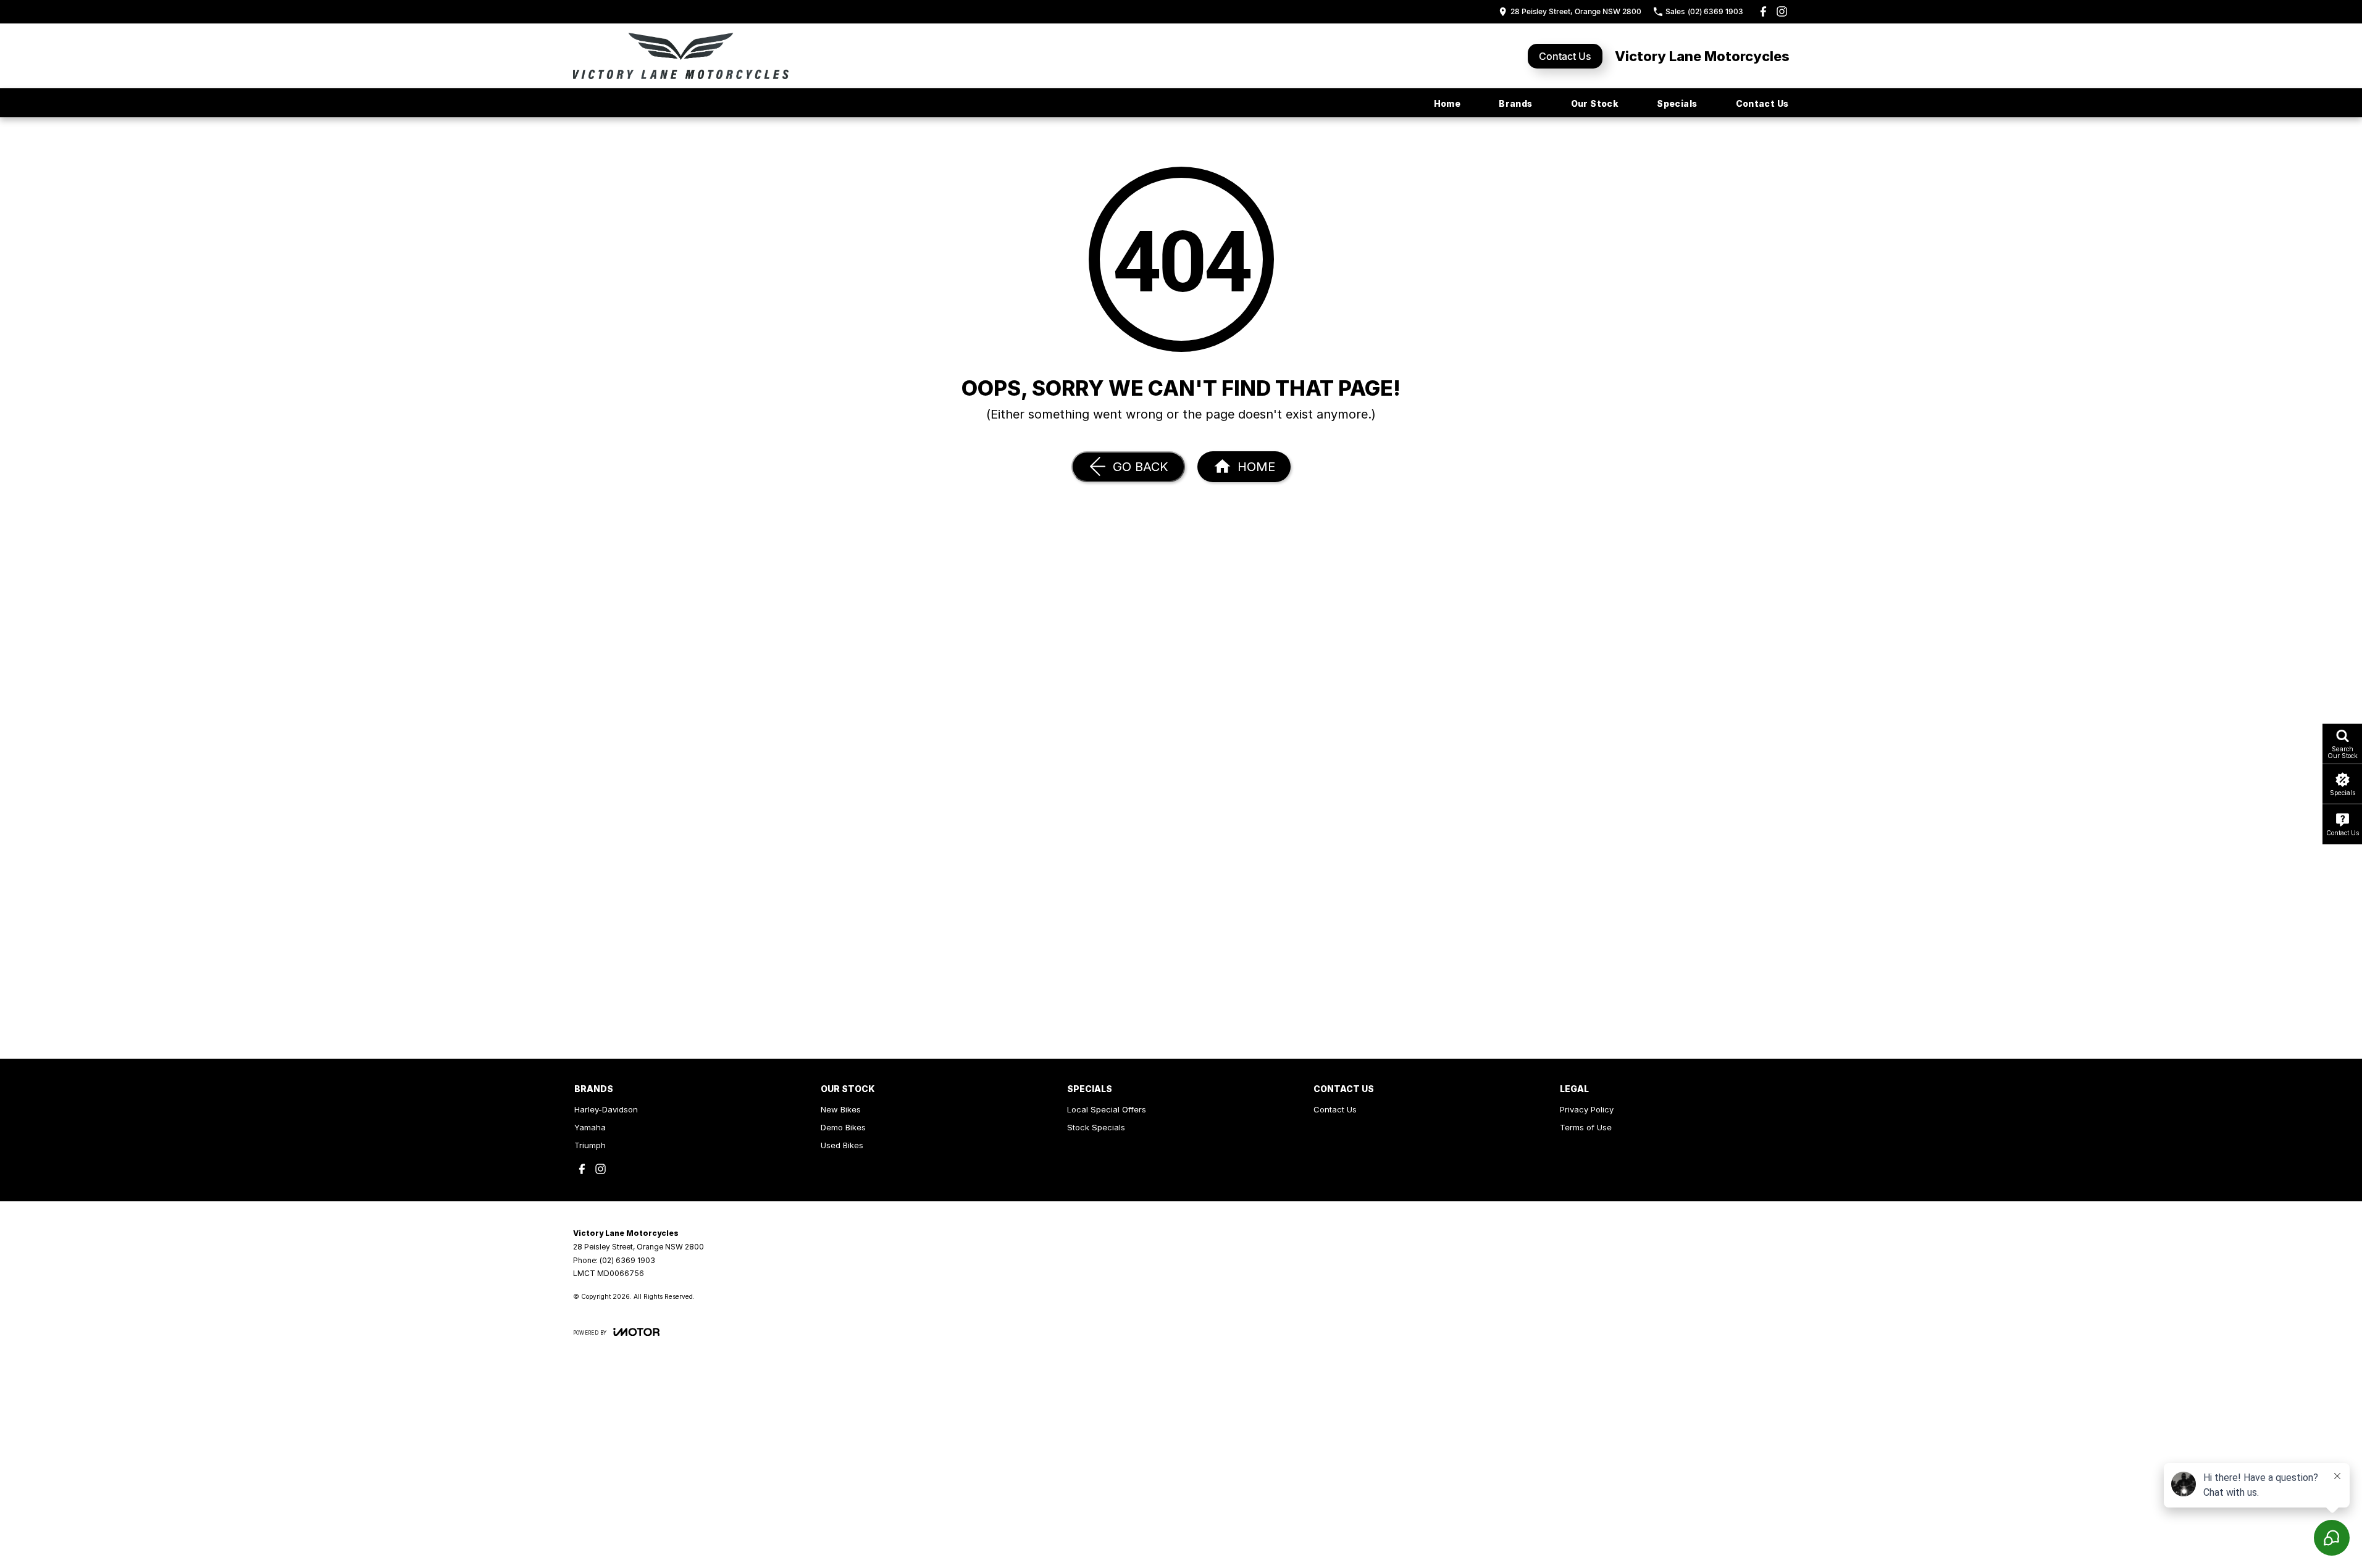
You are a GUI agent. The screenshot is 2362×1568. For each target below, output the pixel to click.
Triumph (590, 1145)
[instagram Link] (1782, 11)
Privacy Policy (1587, 1109)
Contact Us (1565, 56)
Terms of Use (1586, 1127)
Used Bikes (842, 1145)
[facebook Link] (1763, 11)
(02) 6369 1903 (627, 1260)
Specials (1677, 103)
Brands (1515, 103)
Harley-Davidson (606, 1109)
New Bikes (841, 1109)
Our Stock (1595, 103)
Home (1447, 103)
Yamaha (590, 1127)
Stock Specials (1096, 1127)
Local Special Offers (1107, 1109)
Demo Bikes (843, 1127)
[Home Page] (681, 56)
